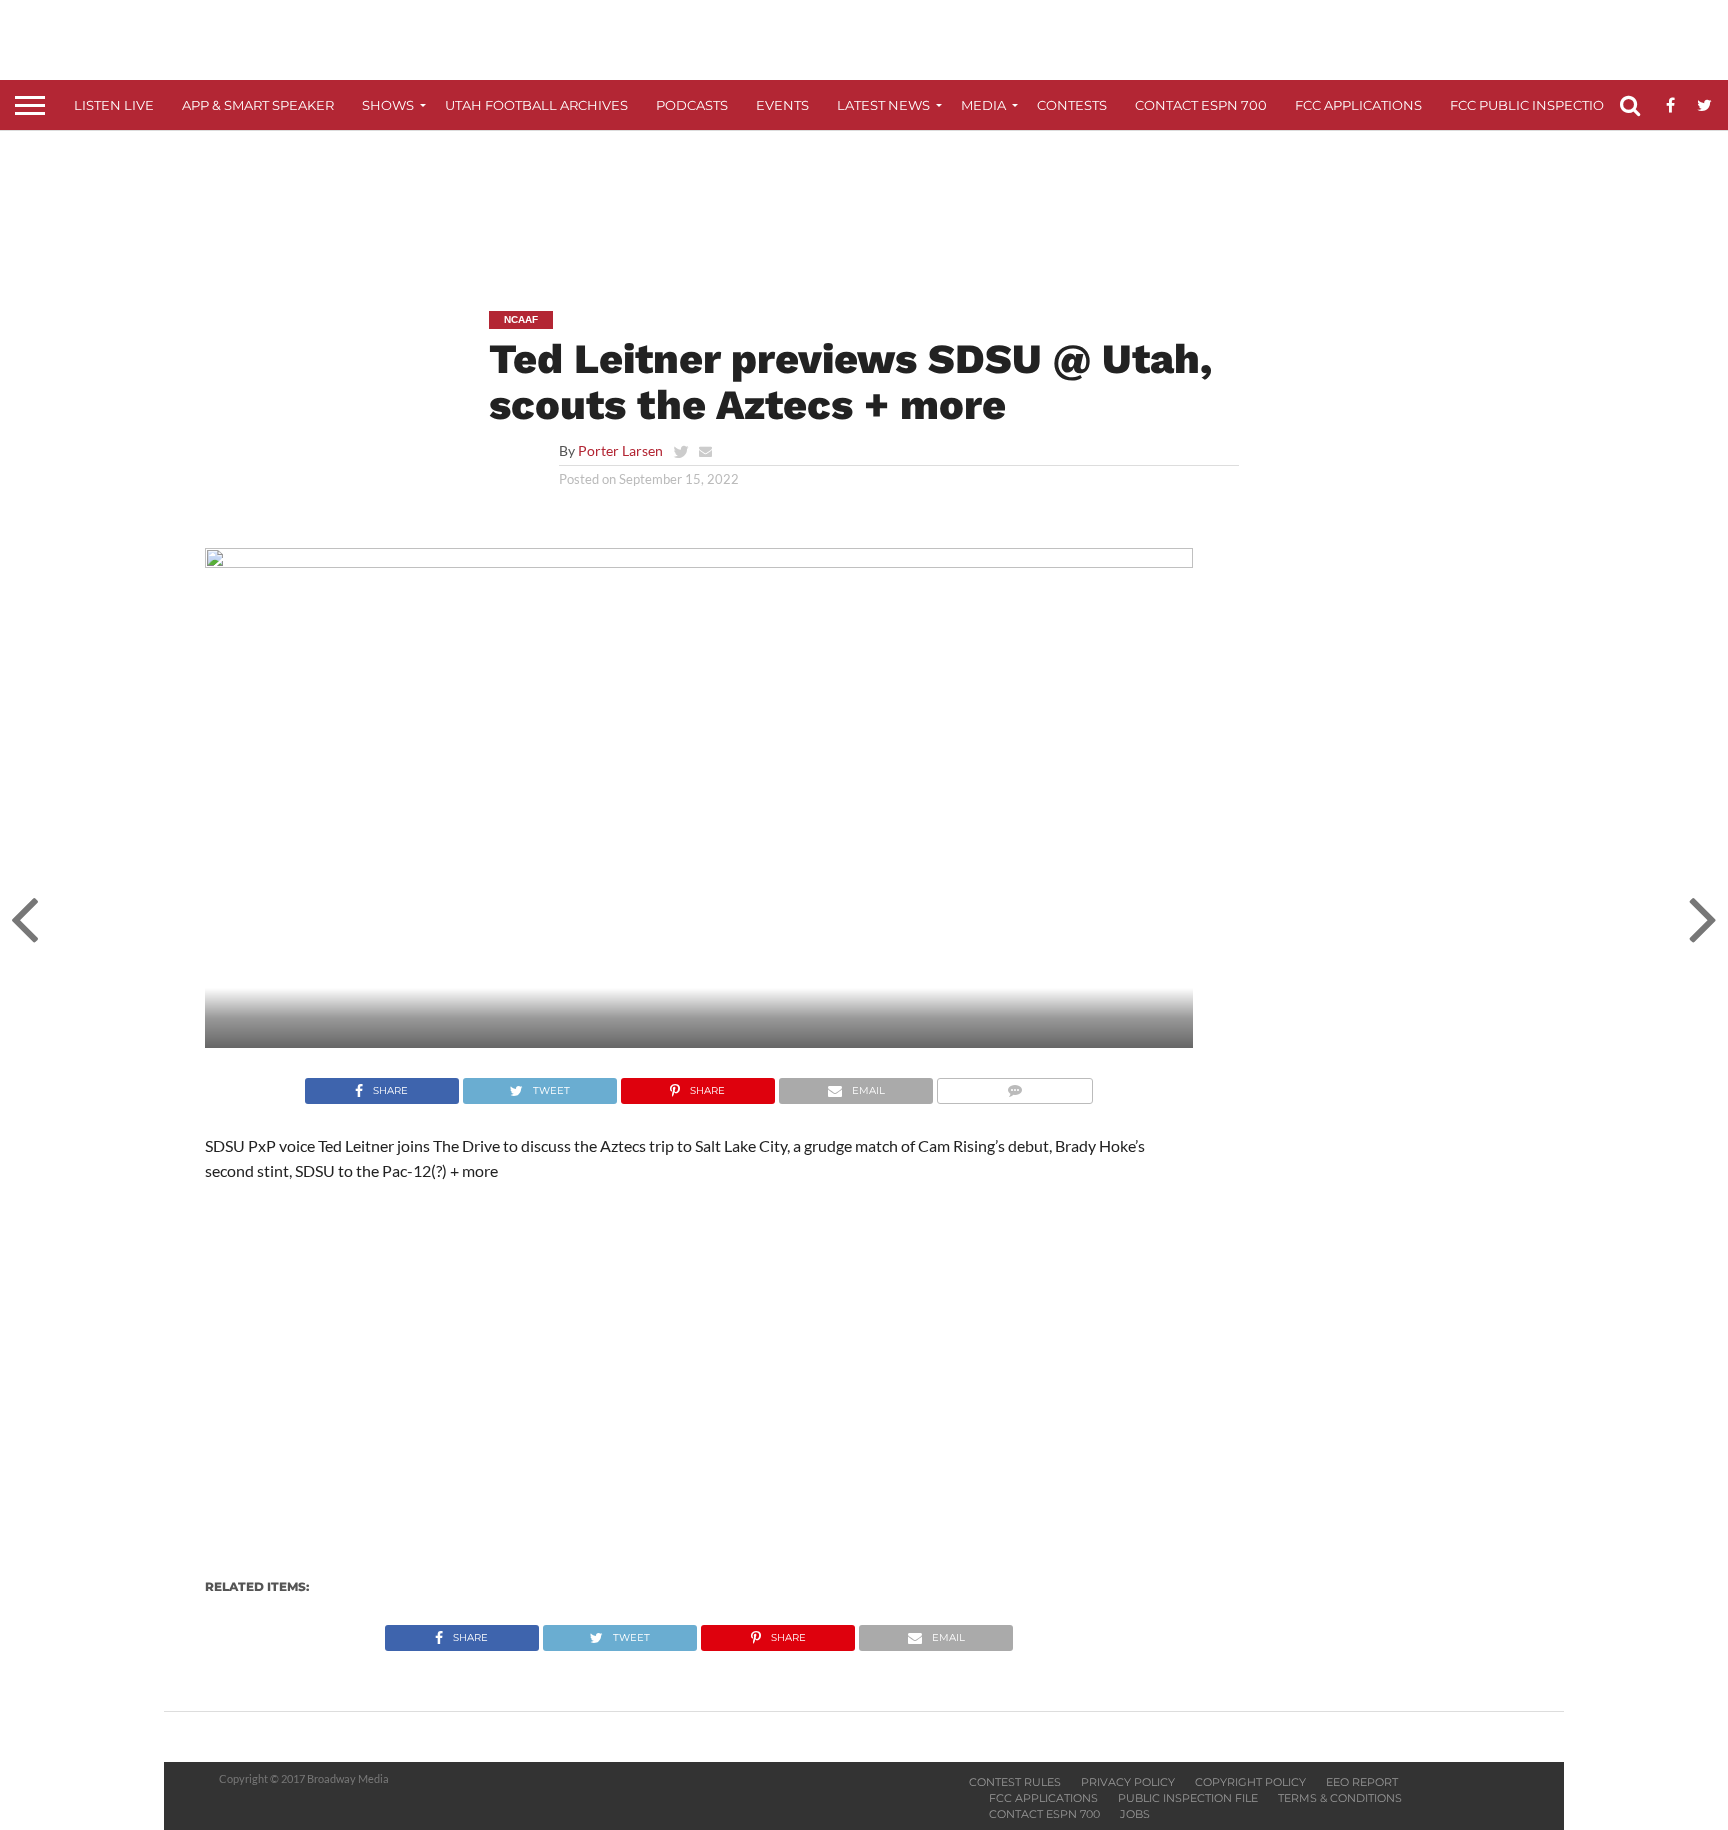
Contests (1072, 105)
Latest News (883, 105)
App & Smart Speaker (258, 105)
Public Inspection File (1188, 1798)
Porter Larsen (620, 450)
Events (782, 105)
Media (983, 105)
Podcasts (692, 105)
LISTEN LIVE (114, 105)
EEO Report (1362, 1782)
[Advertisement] (864, 206)
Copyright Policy (1250, 1782)
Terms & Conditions (1340, 1798)
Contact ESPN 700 (1201, 105)
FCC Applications (1358, 105)
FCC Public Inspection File (1548, 105)
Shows (388, 105)
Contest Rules (1015, 1782)
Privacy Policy (1128, 1782)
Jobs (1135, 1814)
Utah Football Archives (536, 105)
